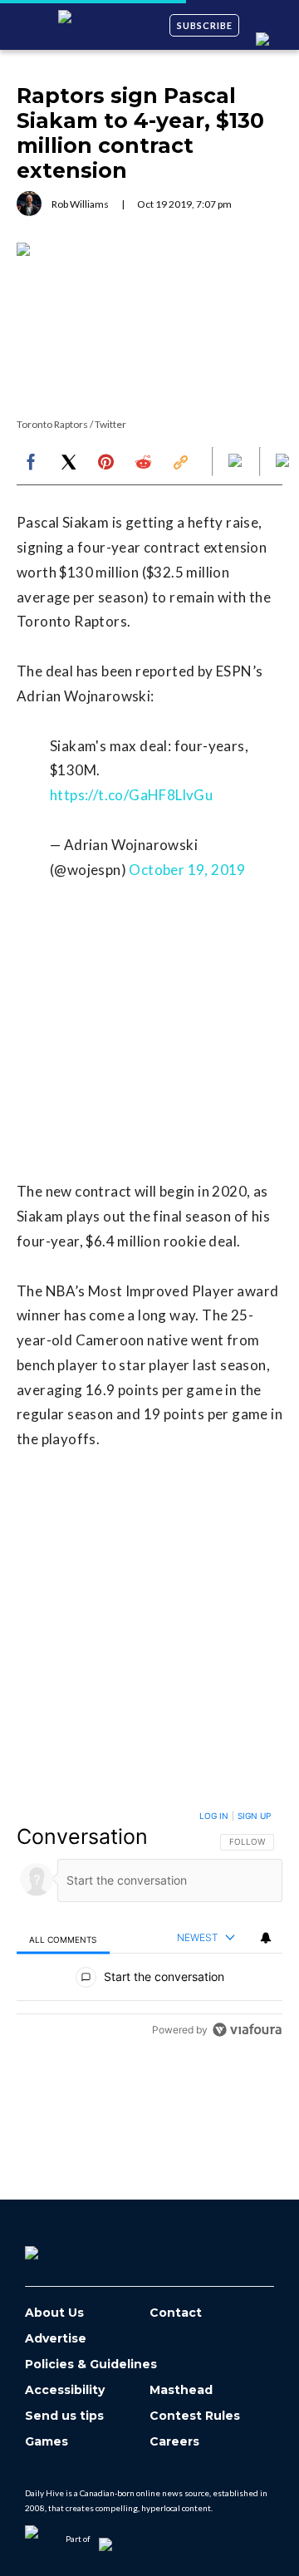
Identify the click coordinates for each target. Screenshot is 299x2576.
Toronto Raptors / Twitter (71, 424)
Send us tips (64, 2416)
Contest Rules (195, 2416)
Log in (214, 1816)
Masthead (181, 2390)
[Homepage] (59, 2247)
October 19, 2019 (187, 870)
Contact (176, 2313)
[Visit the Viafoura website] (247, 2030)
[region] (149, 1927)
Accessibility (65, 2390)
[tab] (63, 1939)
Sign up (254, 1816)
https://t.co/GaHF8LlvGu (131, 795)
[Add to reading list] (284, 462)
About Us (54, 2313)
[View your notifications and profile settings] (266, 1938)
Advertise (56, 2339)
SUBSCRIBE (205, 25)
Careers (174, 2442)
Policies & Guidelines (91, 2365)
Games (47, 2442)
